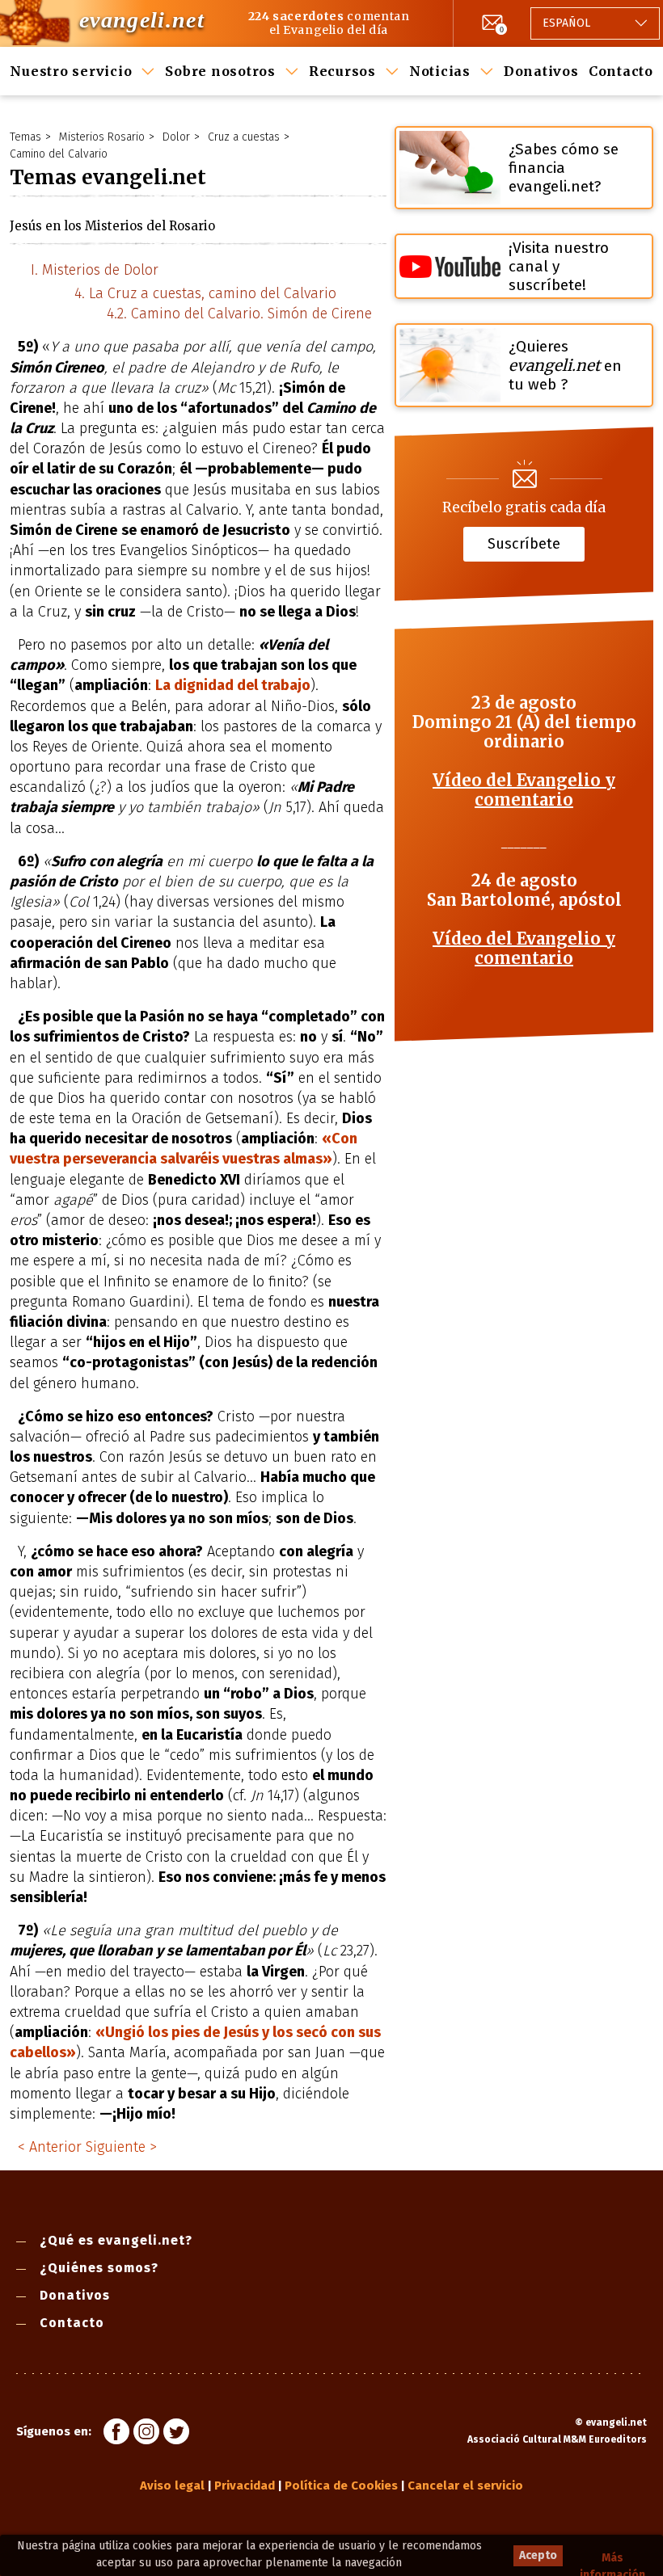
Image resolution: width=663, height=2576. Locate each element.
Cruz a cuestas (244, 137)
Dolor (176, 137)
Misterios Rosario (102, 137)
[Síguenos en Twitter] (176, 2434)
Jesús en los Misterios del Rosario (112, 226)
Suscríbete (524, 544)
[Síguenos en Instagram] (146, 2434)
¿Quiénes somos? (99, 2268)
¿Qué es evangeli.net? (116, 2240)
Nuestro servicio (71, 71)
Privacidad (245, 2486)
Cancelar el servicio (465, 2486)
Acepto (538, 2555)
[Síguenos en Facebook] (116, 2434)
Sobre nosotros (220, 71)
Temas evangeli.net (108, 177)
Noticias (440, 71)
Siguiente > (121, 2147)
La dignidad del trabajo (233, 685)
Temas (25, 137)
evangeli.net (142, 20)
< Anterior (50, 2147)
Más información (612, 2559)
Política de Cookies (341, 2486)
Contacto (621, 71)
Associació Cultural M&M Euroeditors (557, 2439)
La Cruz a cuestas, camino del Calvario (213, 293)
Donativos (541, 71)
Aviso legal (172, 2486)
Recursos (342, 71)
